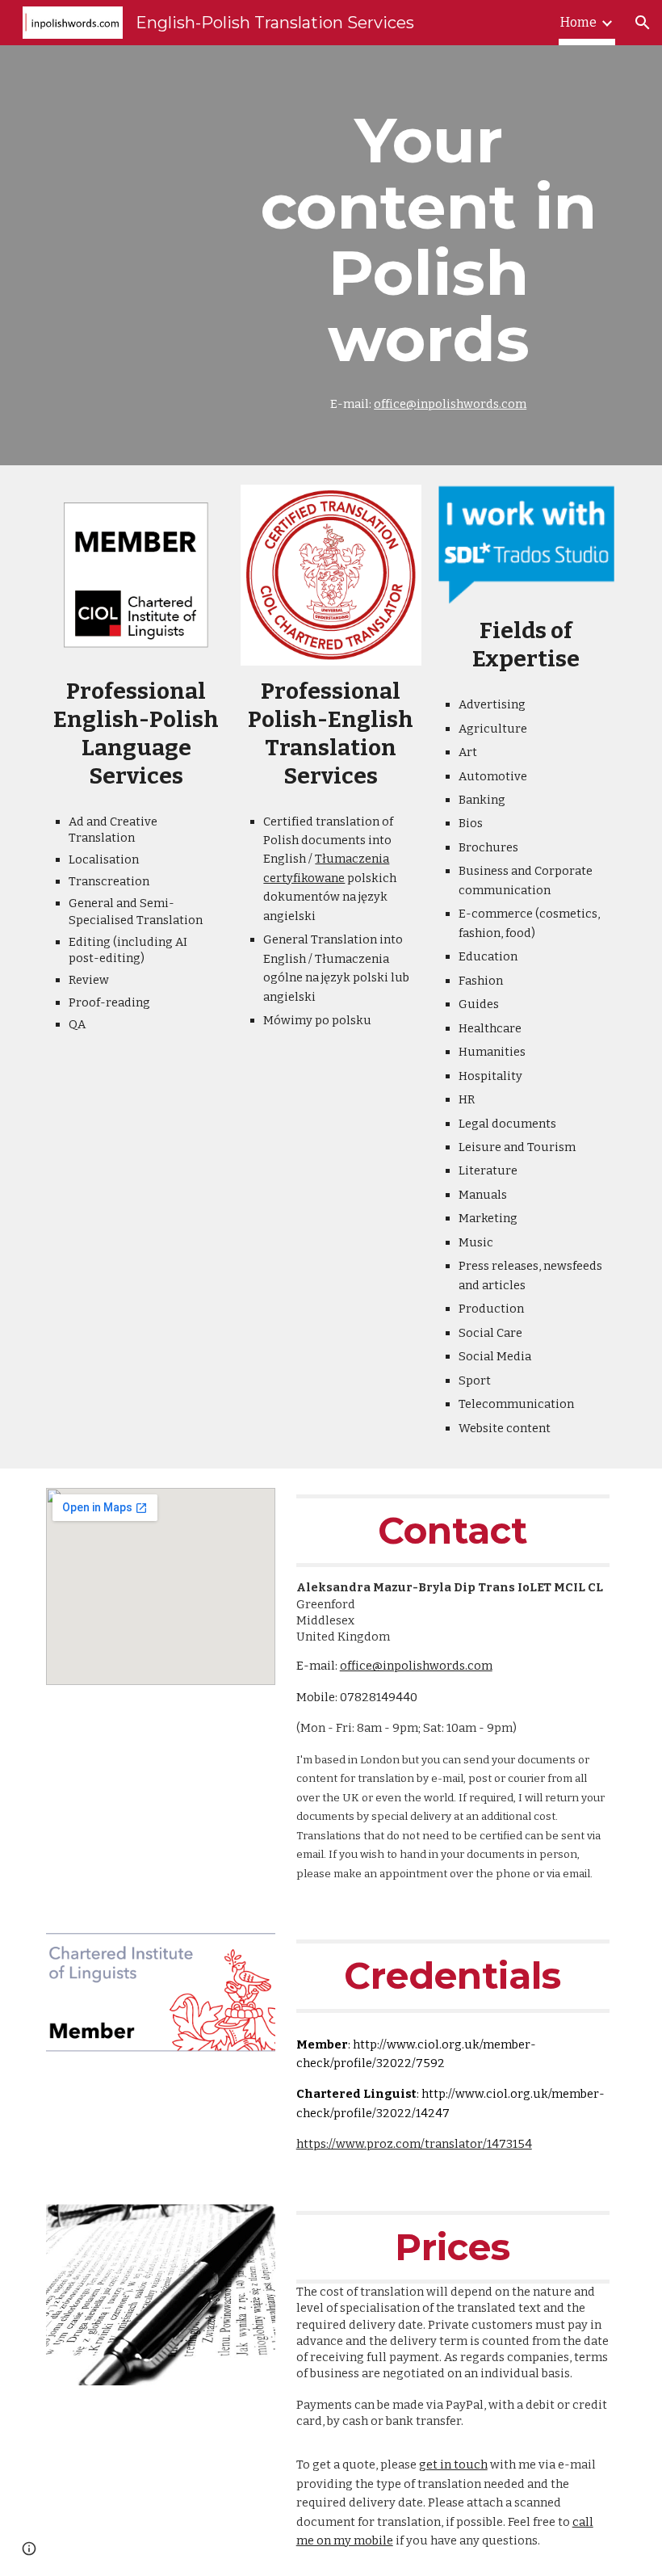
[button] (643, 23)
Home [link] (578, 22)
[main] (428, 255)
